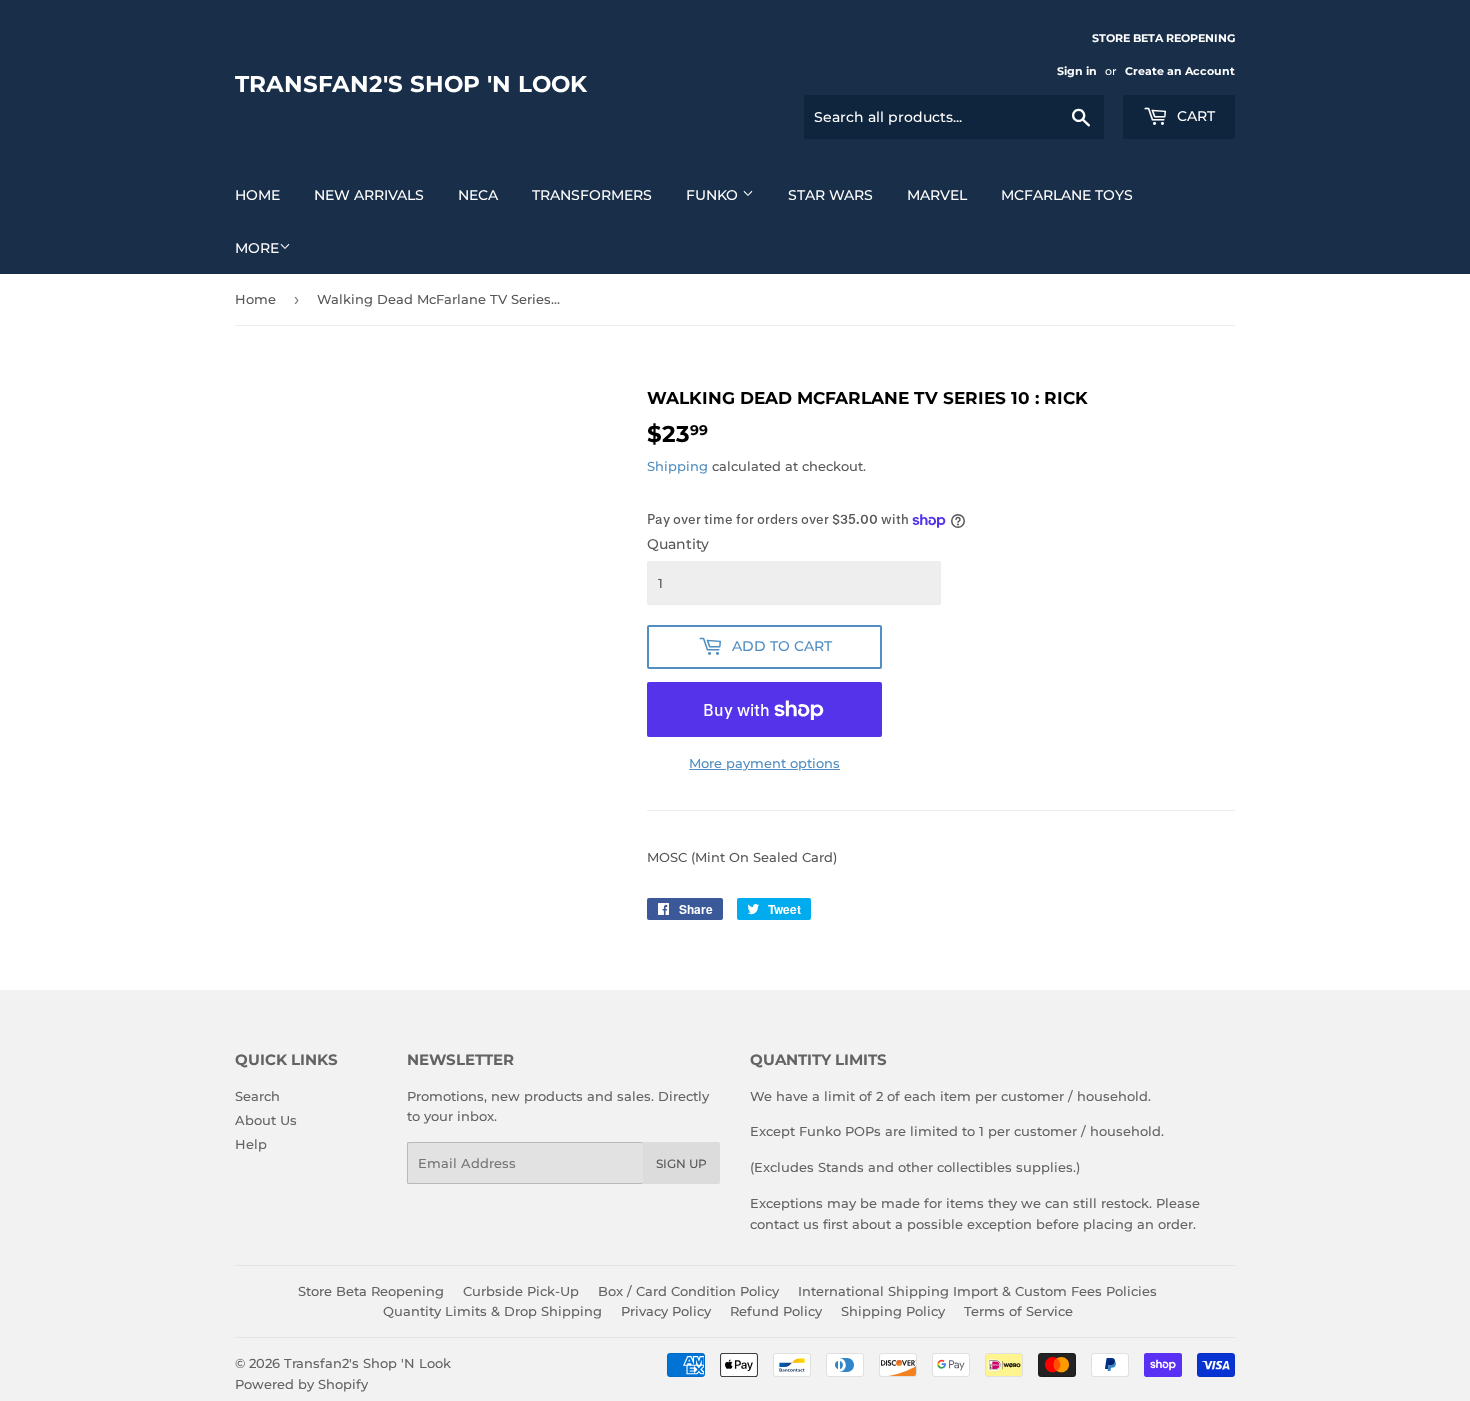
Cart (1194, 116)
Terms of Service (1018, 1311)
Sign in (1077, 71)
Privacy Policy (666, 1311)
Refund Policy (776, 1311)
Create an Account (1180, 71)
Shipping (677, 466)
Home (257, 195)
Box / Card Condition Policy (688, 1291)
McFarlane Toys (1067, 195)
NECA (478, 195)
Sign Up (681, 1163)
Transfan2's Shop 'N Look (411, 84)
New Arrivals (369, 195)
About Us (266, 1120)
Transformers (592, 195)
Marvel (937, 195)
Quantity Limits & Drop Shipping (492, 1311)
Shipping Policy (893, 1311)
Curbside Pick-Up (521, 1291)
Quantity (678, 544)
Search (257, 1096)
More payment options (764, 763)
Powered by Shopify (301, 1384)
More (257, 248)
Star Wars (830, 195)
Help (251, 1144)
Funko (714, 195)
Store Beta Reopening (371, 1291)
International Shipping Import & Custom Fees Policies (977, 1291)
